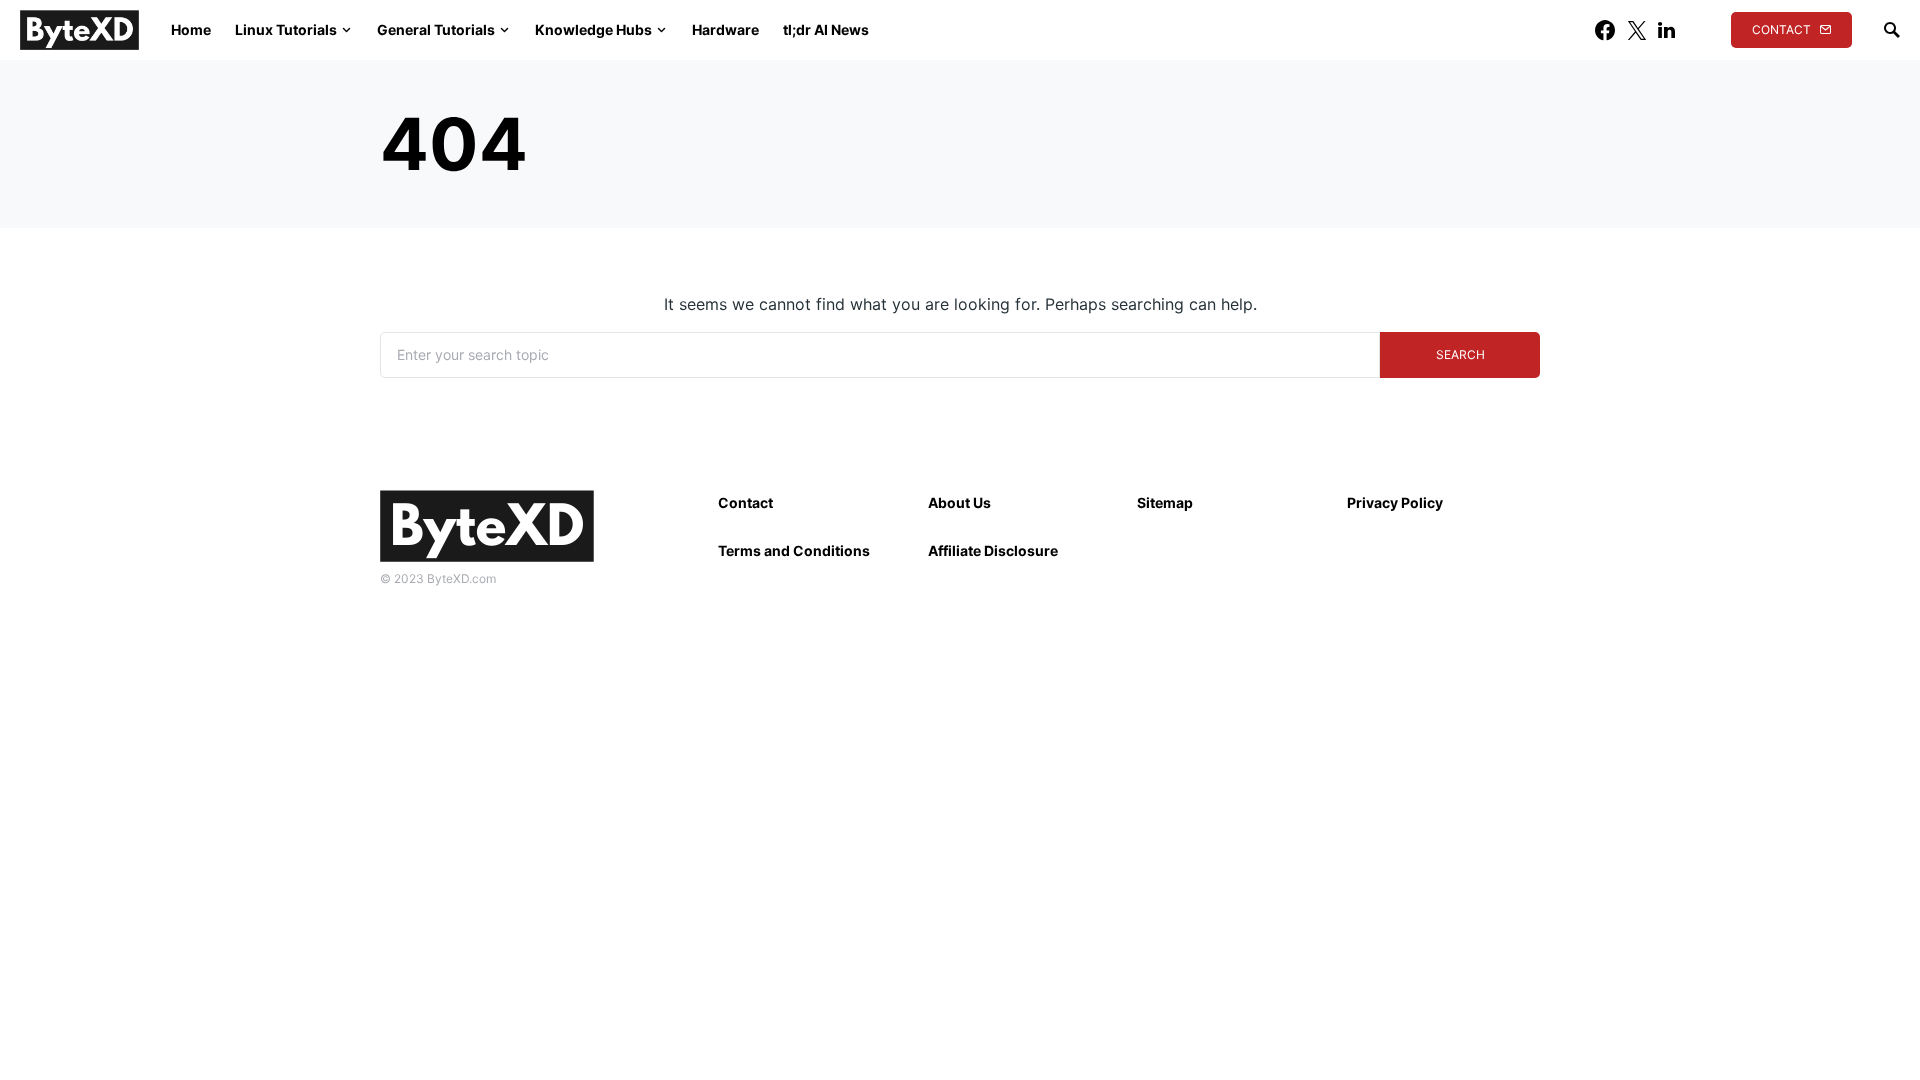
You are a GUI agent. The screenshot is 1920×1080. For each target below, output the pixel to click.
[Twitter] (1637, 30)
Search (1460, 354)
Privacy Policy (1395, 502)
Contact (1781, 29)
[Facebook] (1605, 30)
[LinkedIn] (1666, 30)
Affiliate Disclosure (993, 550)
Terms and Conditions (794, 550)
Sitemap (1165, 502)
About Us (959, 502)
